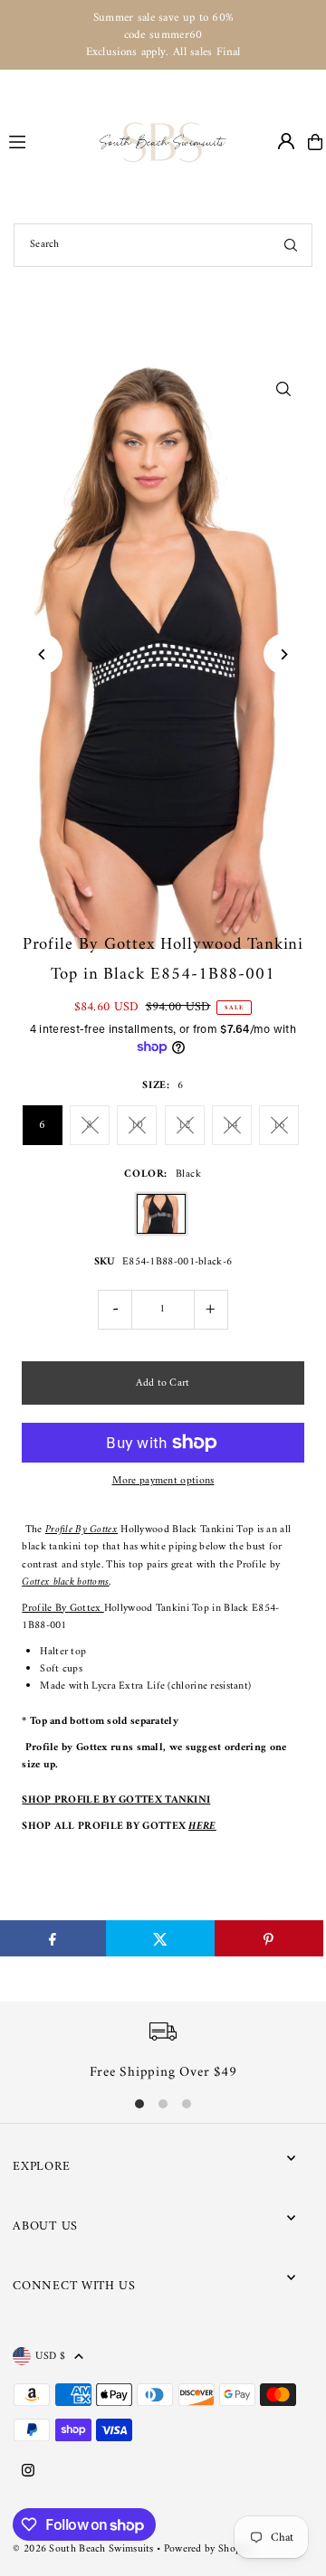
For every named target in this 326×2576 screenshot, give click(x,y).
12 (184, 1125)
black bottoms (81, 1582)
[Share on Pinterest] (269, 1938)
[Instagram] (28, 2472)
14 (232, 1125)
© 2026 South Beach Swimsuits (83, 2549)
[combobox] (163, 245)
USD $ (50, 2356)
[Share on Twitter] (160, 1938)
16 (279, 1125)
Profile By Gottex (81, 1530)
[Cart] (315, 142)
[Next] (284, 654)
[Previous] (42, 654)
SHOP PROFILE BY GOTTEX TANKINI (116, 1800)
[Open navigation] (46, 141)
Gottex (37, 1582)
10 (137, 1125)
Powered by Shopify (208, 2549)
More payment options (163, 1481)
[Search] (291, 245)
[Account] (286, 141)
